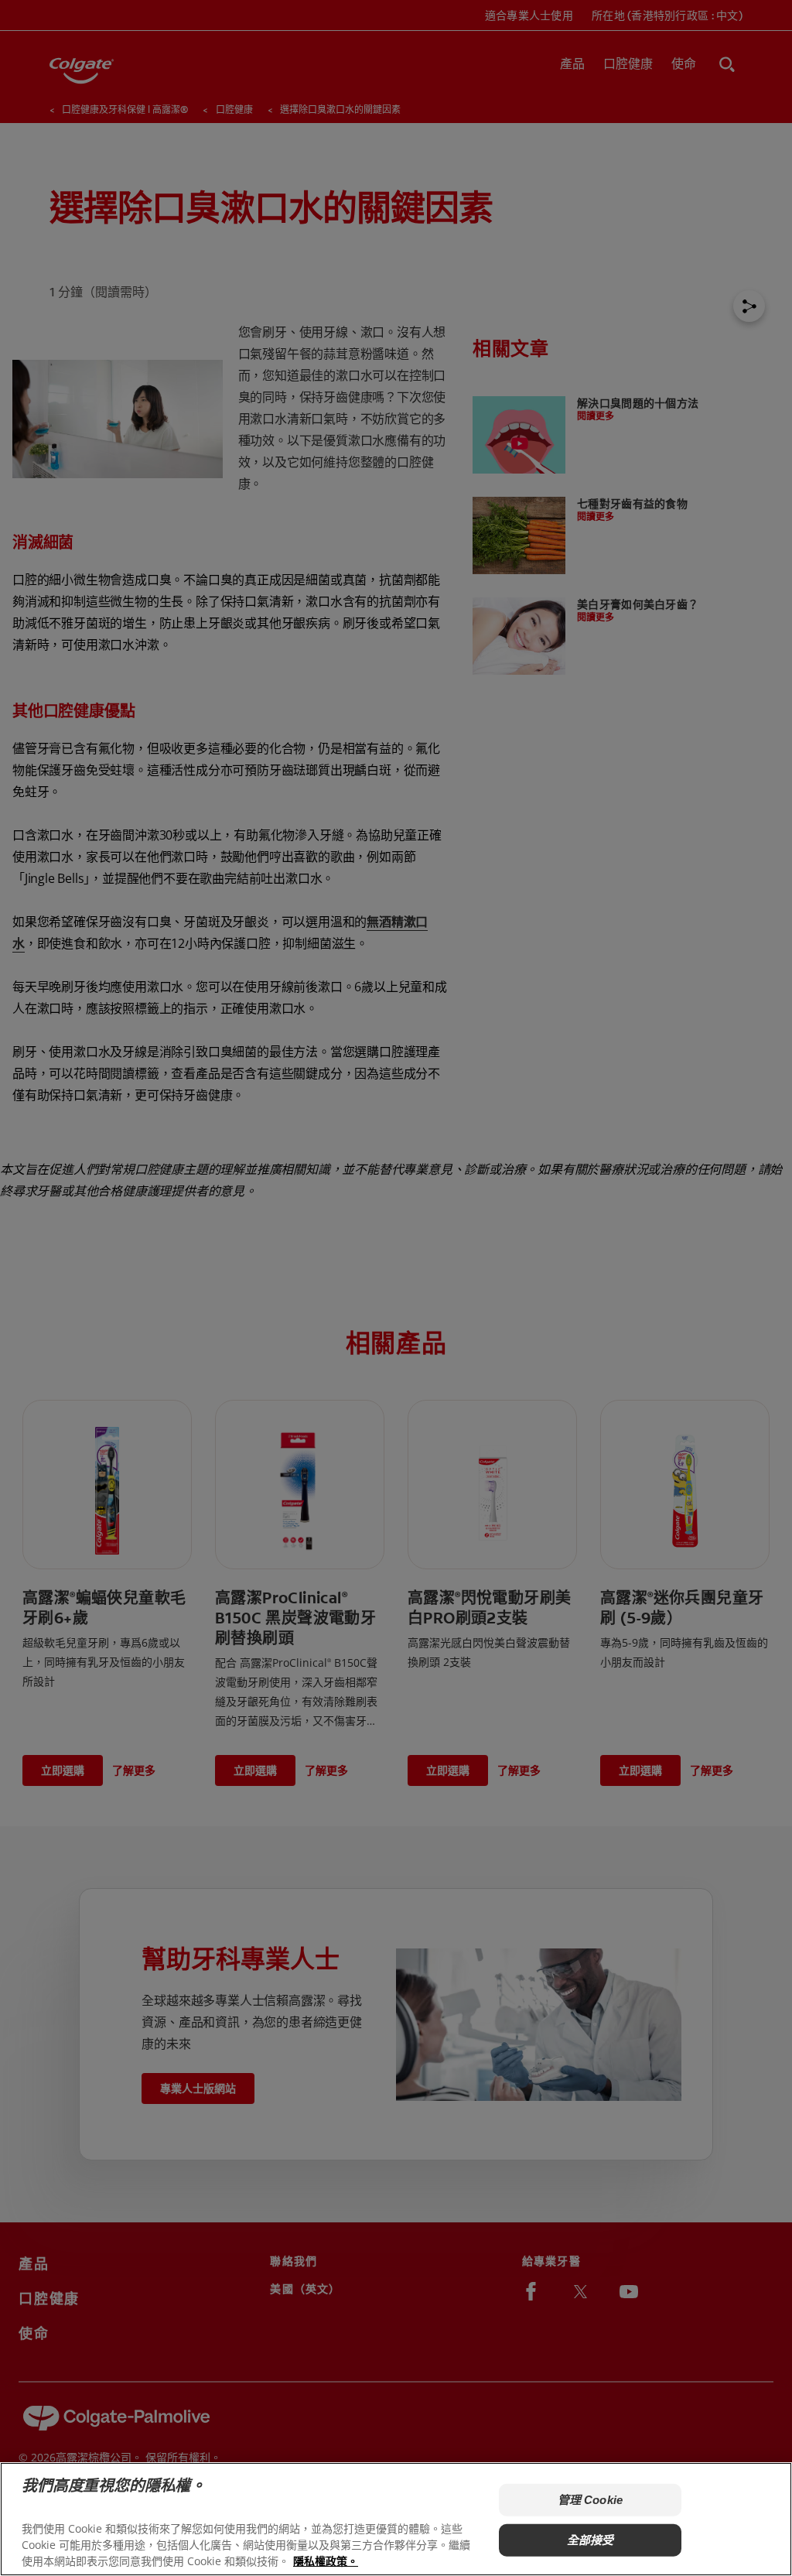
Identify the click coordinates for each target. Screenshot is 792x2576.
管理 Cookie (590, 2500)
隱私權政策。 (326, 2561)
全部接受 (591, 2540)
